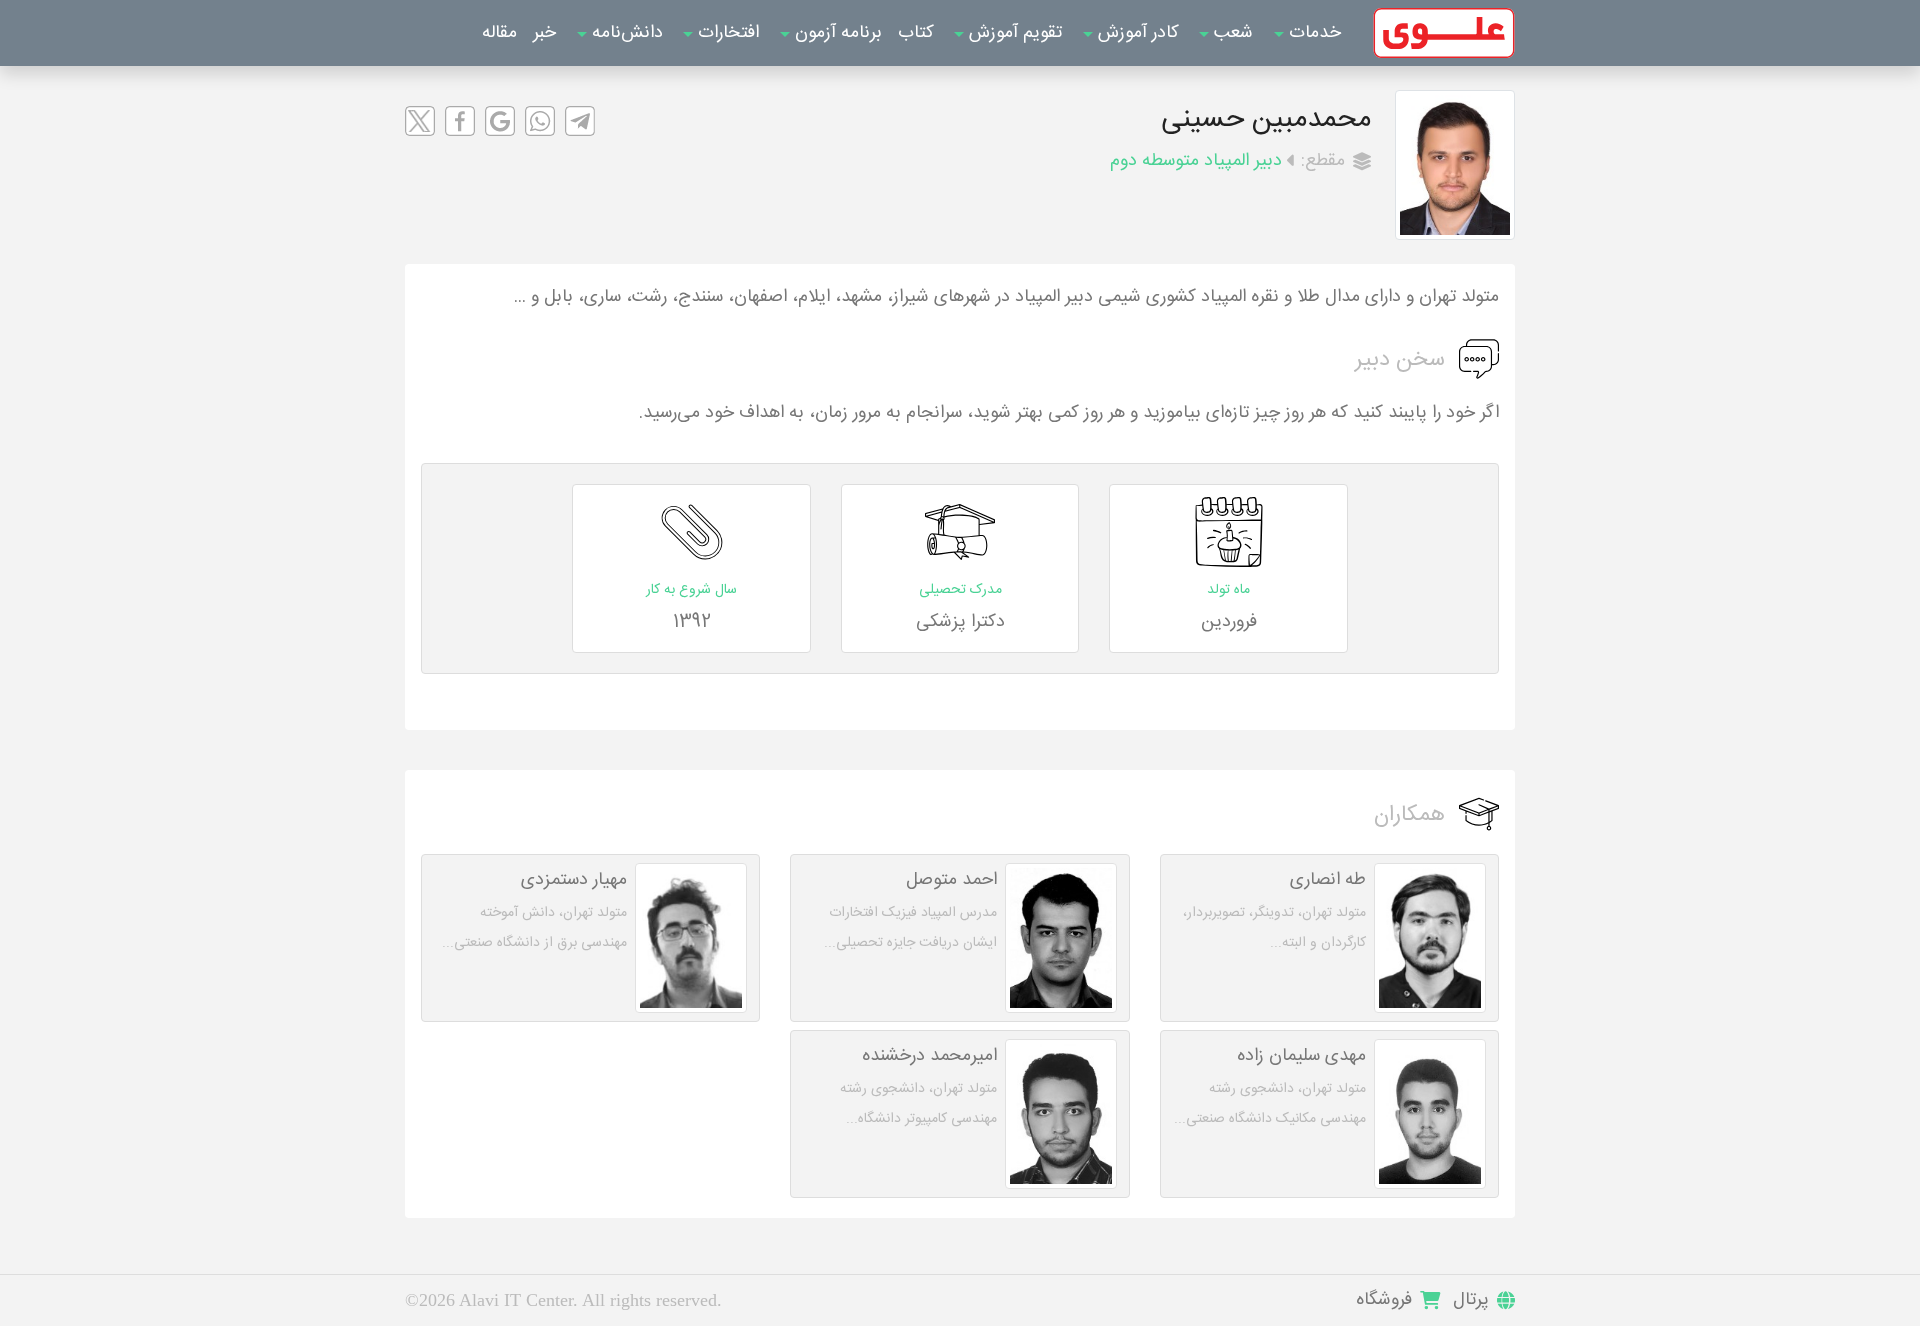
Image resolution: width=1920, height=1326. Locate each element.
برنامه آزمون (836, 33)
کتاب (916, 33)
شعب (1231, 33)
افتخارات (726, 33)
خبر (544, 33)
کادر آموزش (1136, 33)
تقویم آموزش (1013, 33)
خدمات (1312, 33)
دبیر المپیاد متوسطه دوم (1196, 161)
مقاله (499, 33)
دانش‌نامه (625, 33)
